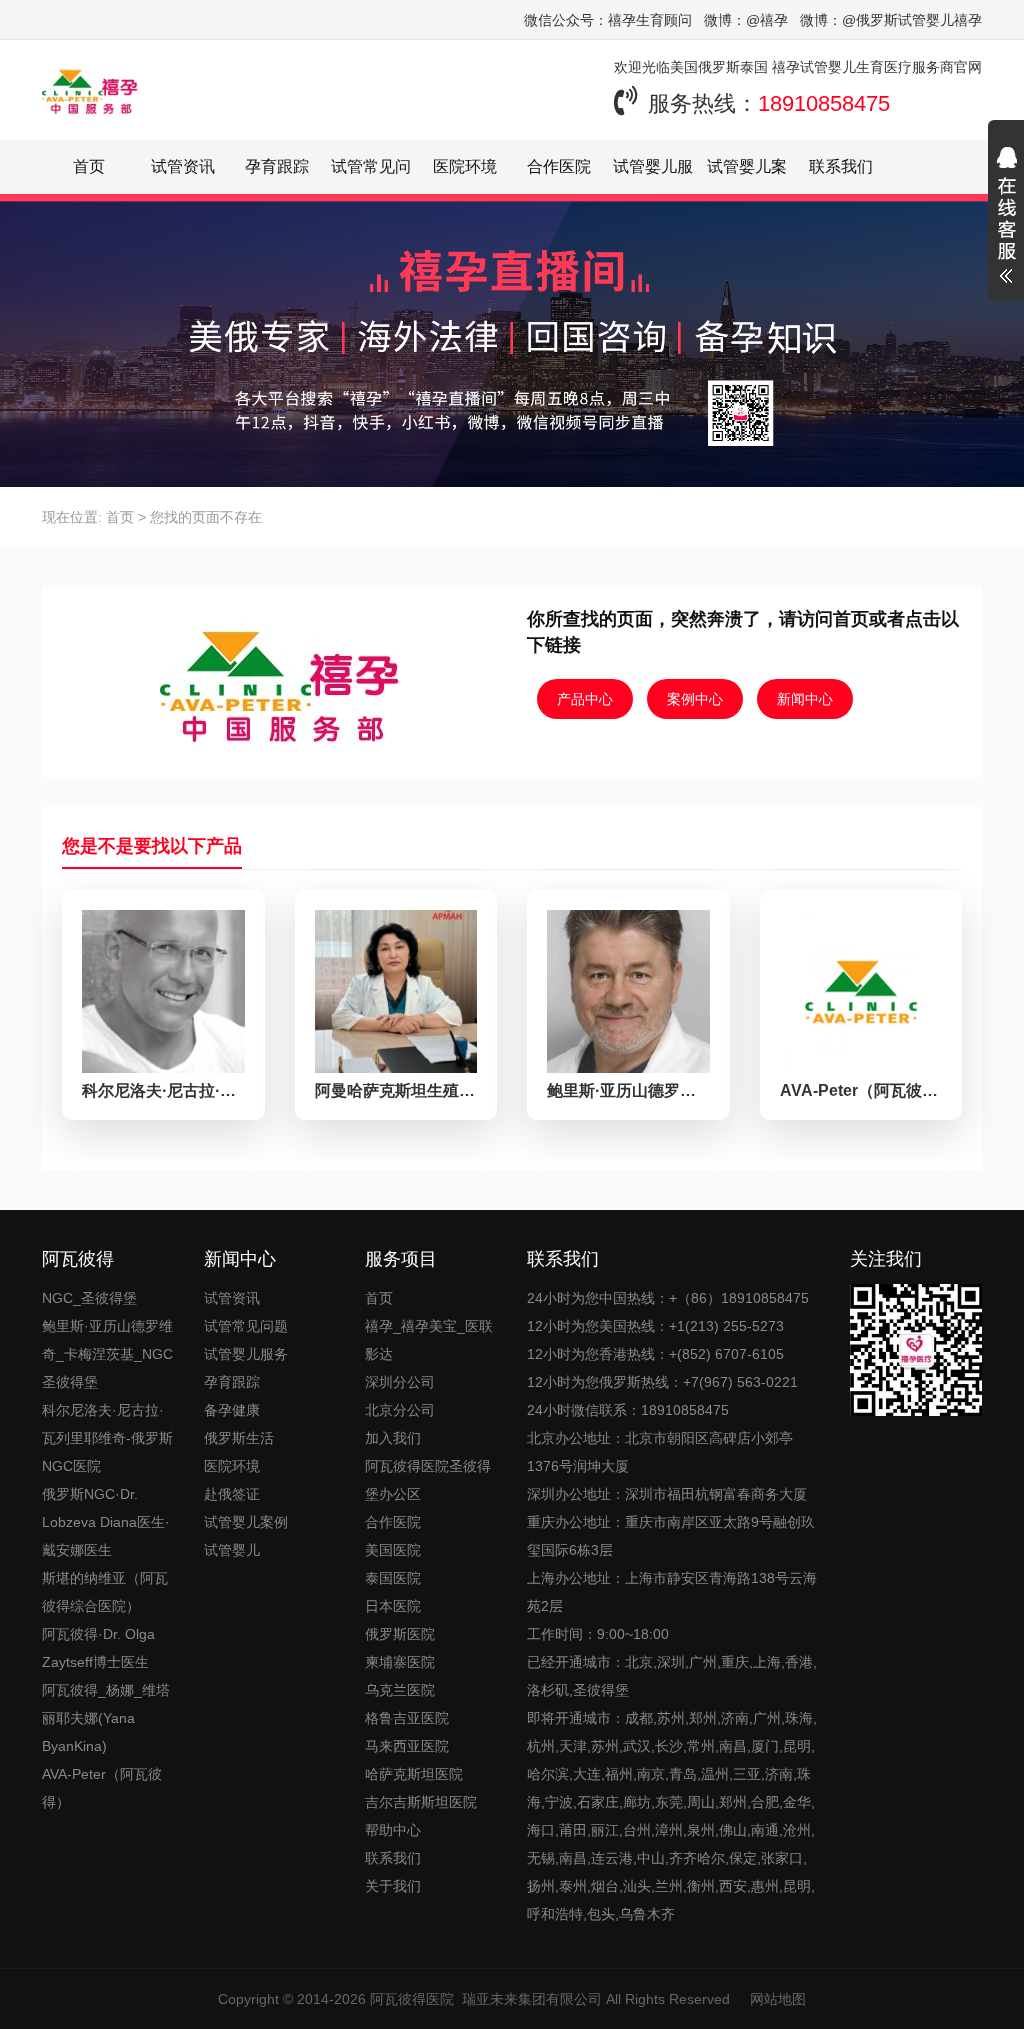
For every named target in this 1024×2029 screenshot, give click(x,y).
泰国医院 (393, 1578)
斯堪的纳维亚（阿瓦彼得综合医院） (105, 1592)
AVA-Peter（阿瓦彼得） (102, 1788)
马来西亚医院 (407, 1746)
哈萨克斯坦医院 (414, 1774)
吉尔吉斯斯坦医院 (421, 1802)
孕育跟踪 (277, 166)
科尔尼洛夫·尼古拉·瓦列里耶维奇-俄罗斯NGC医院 (107, 1438)
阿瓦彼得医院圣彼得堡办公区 (428, 1480)
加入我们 (393, 1438)
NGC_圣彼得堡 (89, 1298)
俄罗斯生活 (239, 1438)
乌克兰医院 (400, 1690)
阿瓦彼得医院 (412, 1999)
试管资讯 (183, 166)
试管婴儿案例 (246, 1522)
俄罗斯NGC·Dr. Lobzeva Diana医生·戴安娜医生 (106, 1522)
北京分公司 (400, 1410)
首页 (89, 166)
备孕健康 (232, 1410)
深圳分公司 (400, 1382)
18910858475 (824, 103)
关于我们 (393, 1886)
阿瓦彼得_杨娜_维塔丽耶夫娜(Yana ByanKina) (106, 1718)
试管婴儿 (232, 1550)
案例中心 (695, 699)
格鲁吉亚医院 (407, 1718)
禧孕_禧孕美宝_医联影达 (429, 1340)
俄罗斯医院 (400, 1634)
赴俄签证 (232, 1494)
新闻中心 (805, 699)
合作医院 (559, 166)
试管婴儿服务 (246, 1354)
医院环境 (465, 166)
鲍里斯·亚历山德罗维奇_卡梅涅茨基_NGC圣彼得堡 (107, 1354)
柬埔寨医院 (400, 1662)
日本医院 (393, 1606)
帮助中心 (393, 1830)
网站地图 (778, 1999)
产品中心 (585, 699)
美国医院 (393, 1550)
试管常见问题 (246, 1326)
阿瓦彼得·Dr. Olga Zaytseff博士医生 (98, 1648)
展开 (1006, 218)
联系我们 (841, 166)
